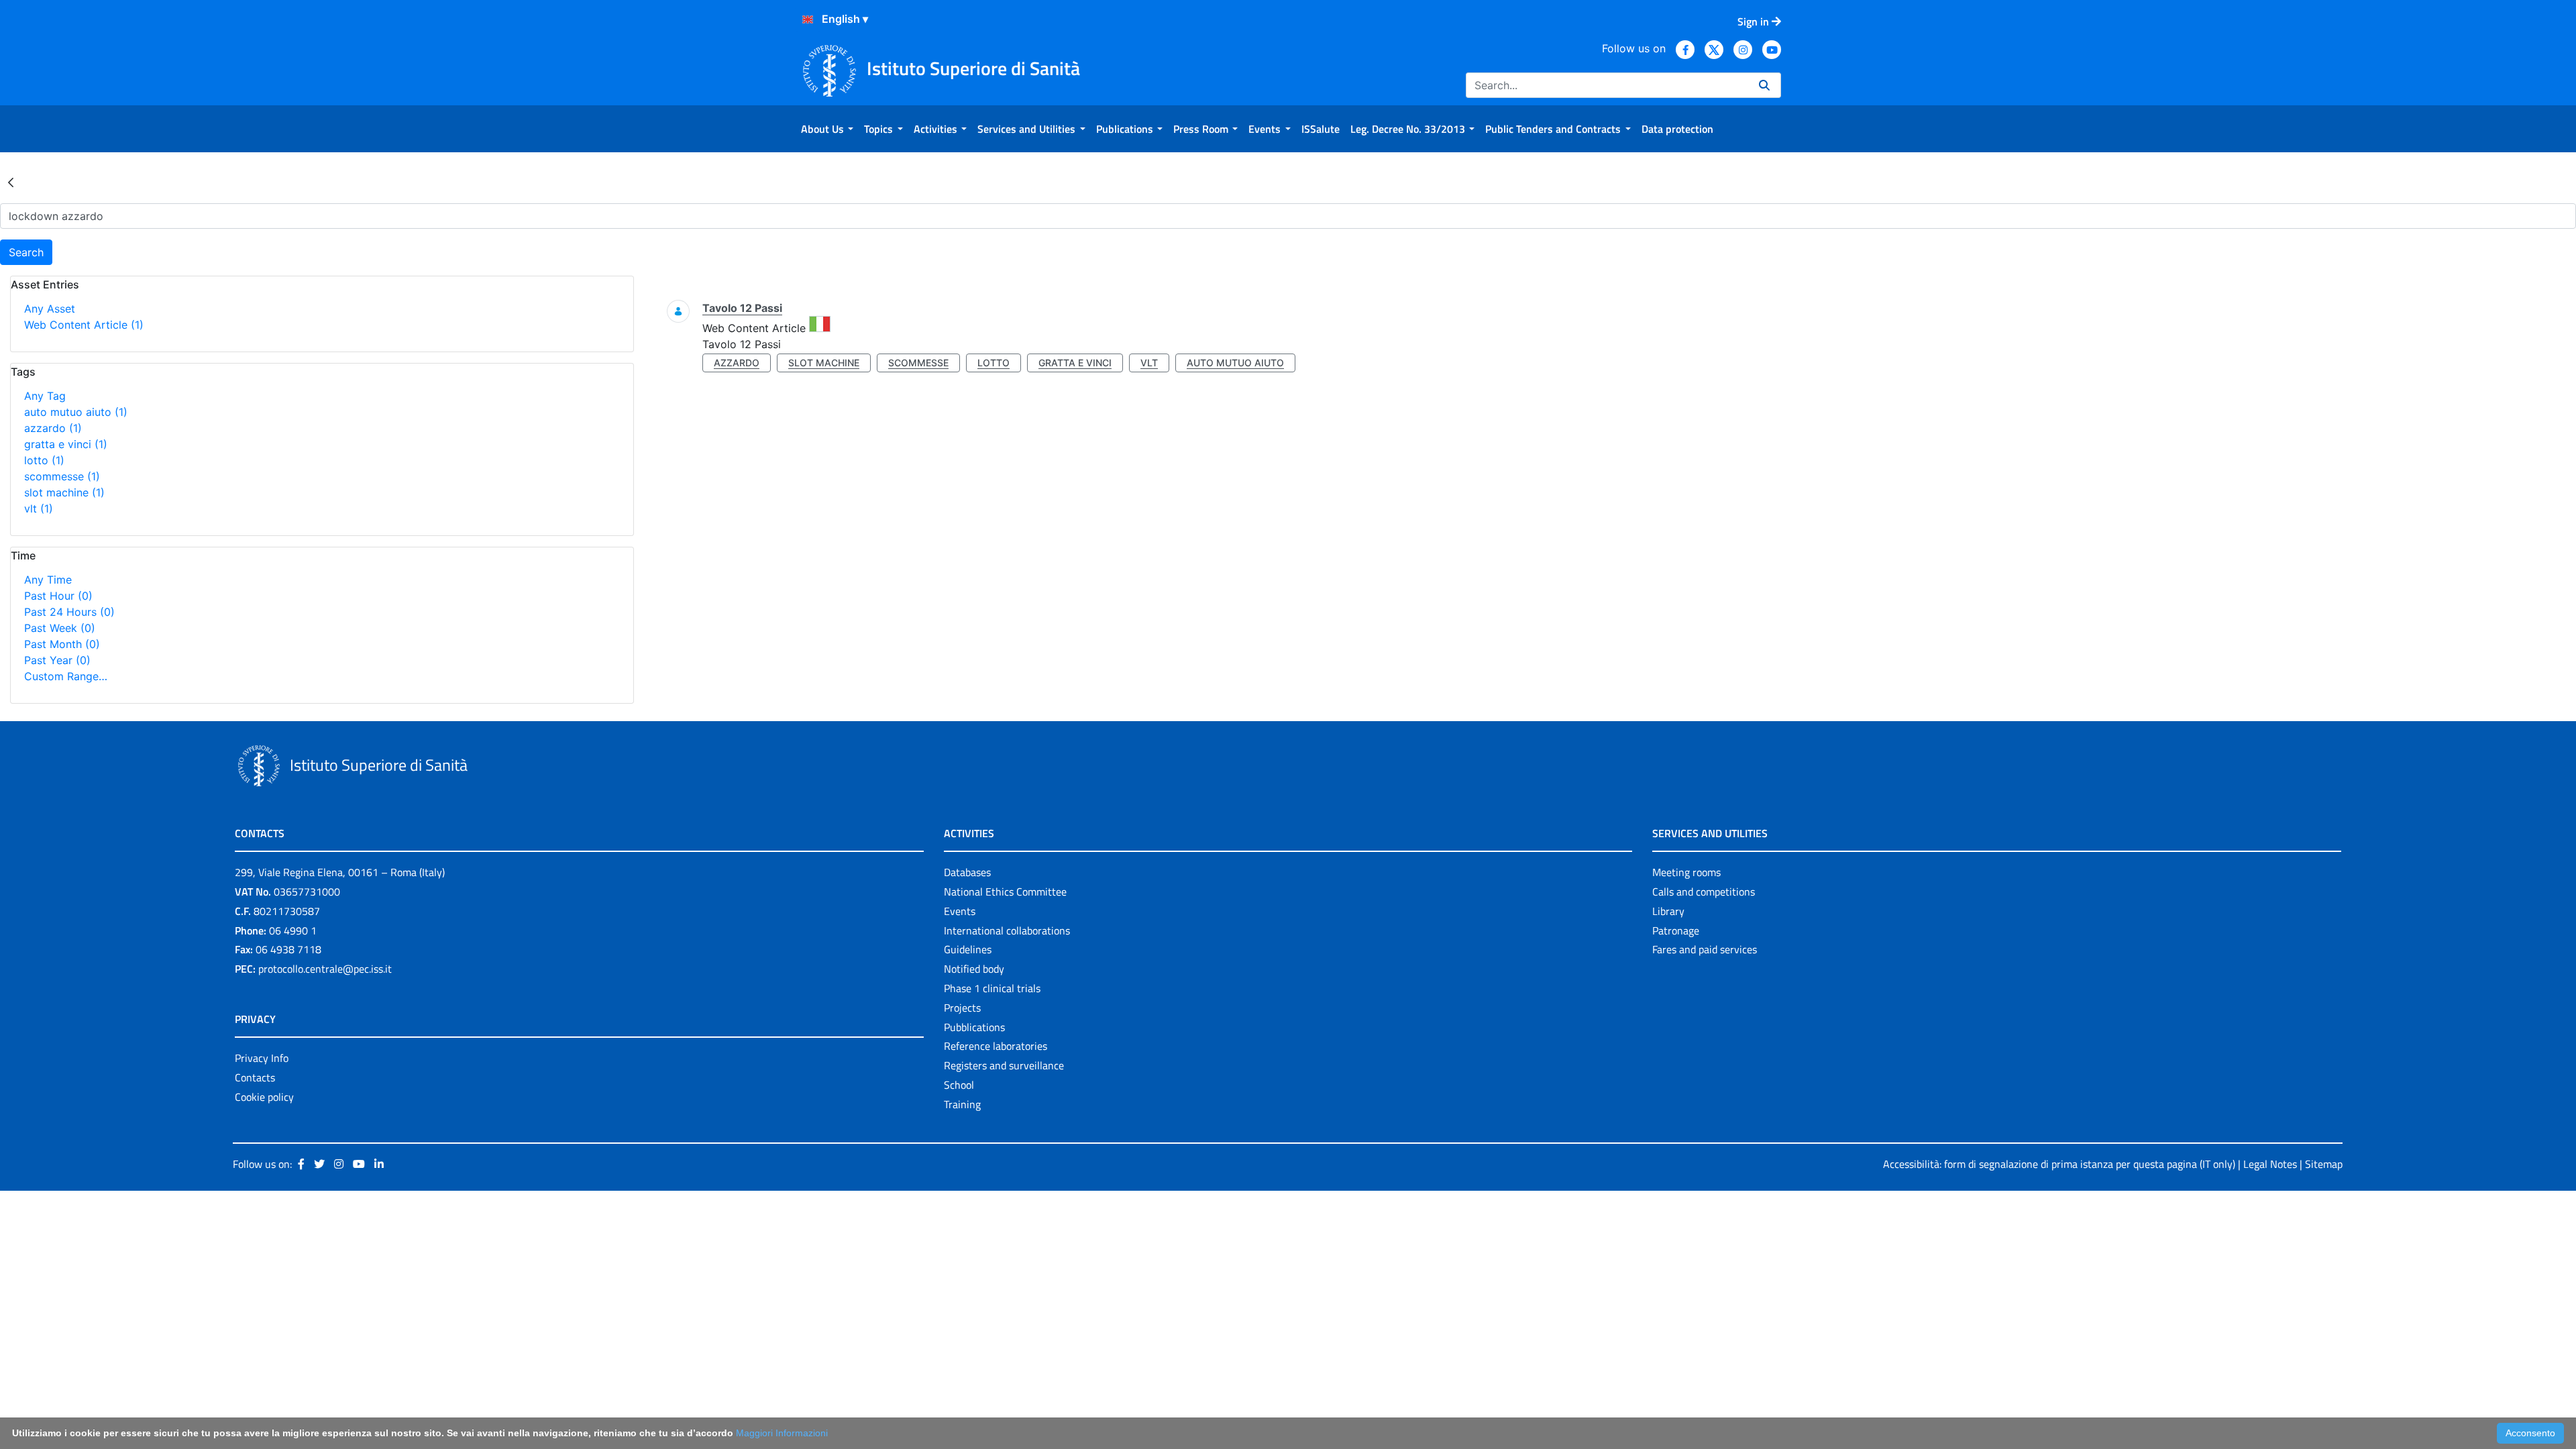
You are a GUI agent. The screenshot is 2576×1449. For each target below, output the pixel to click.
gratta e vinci (66, 444)
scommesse (62, 476)
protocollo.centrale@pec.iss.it (325, 969)
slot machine (64, 492)
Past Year (57, 660)
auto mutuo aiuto (76, 412)
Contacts (255, 1077)
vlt (39, 508)
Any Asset (50, 309)
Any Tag (45, 396)
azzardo (53, 428)
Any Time (48, 580)
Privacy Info (262, 1058)
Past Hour (58, 596)
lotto (44, 460)
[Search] (1764, 85)
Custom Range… (66, 676)
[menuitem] (827, 129)
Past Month (62, 644)
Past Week (60, 628)
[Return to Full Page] (11, 182)
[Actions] (808, 19)
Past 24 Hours (69, 612)
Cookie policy (264, 1097)
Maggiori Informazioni (782, 1433)
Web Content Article (84, 325)
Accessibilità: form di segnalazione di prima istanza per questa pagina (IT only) (2059, 1164)
